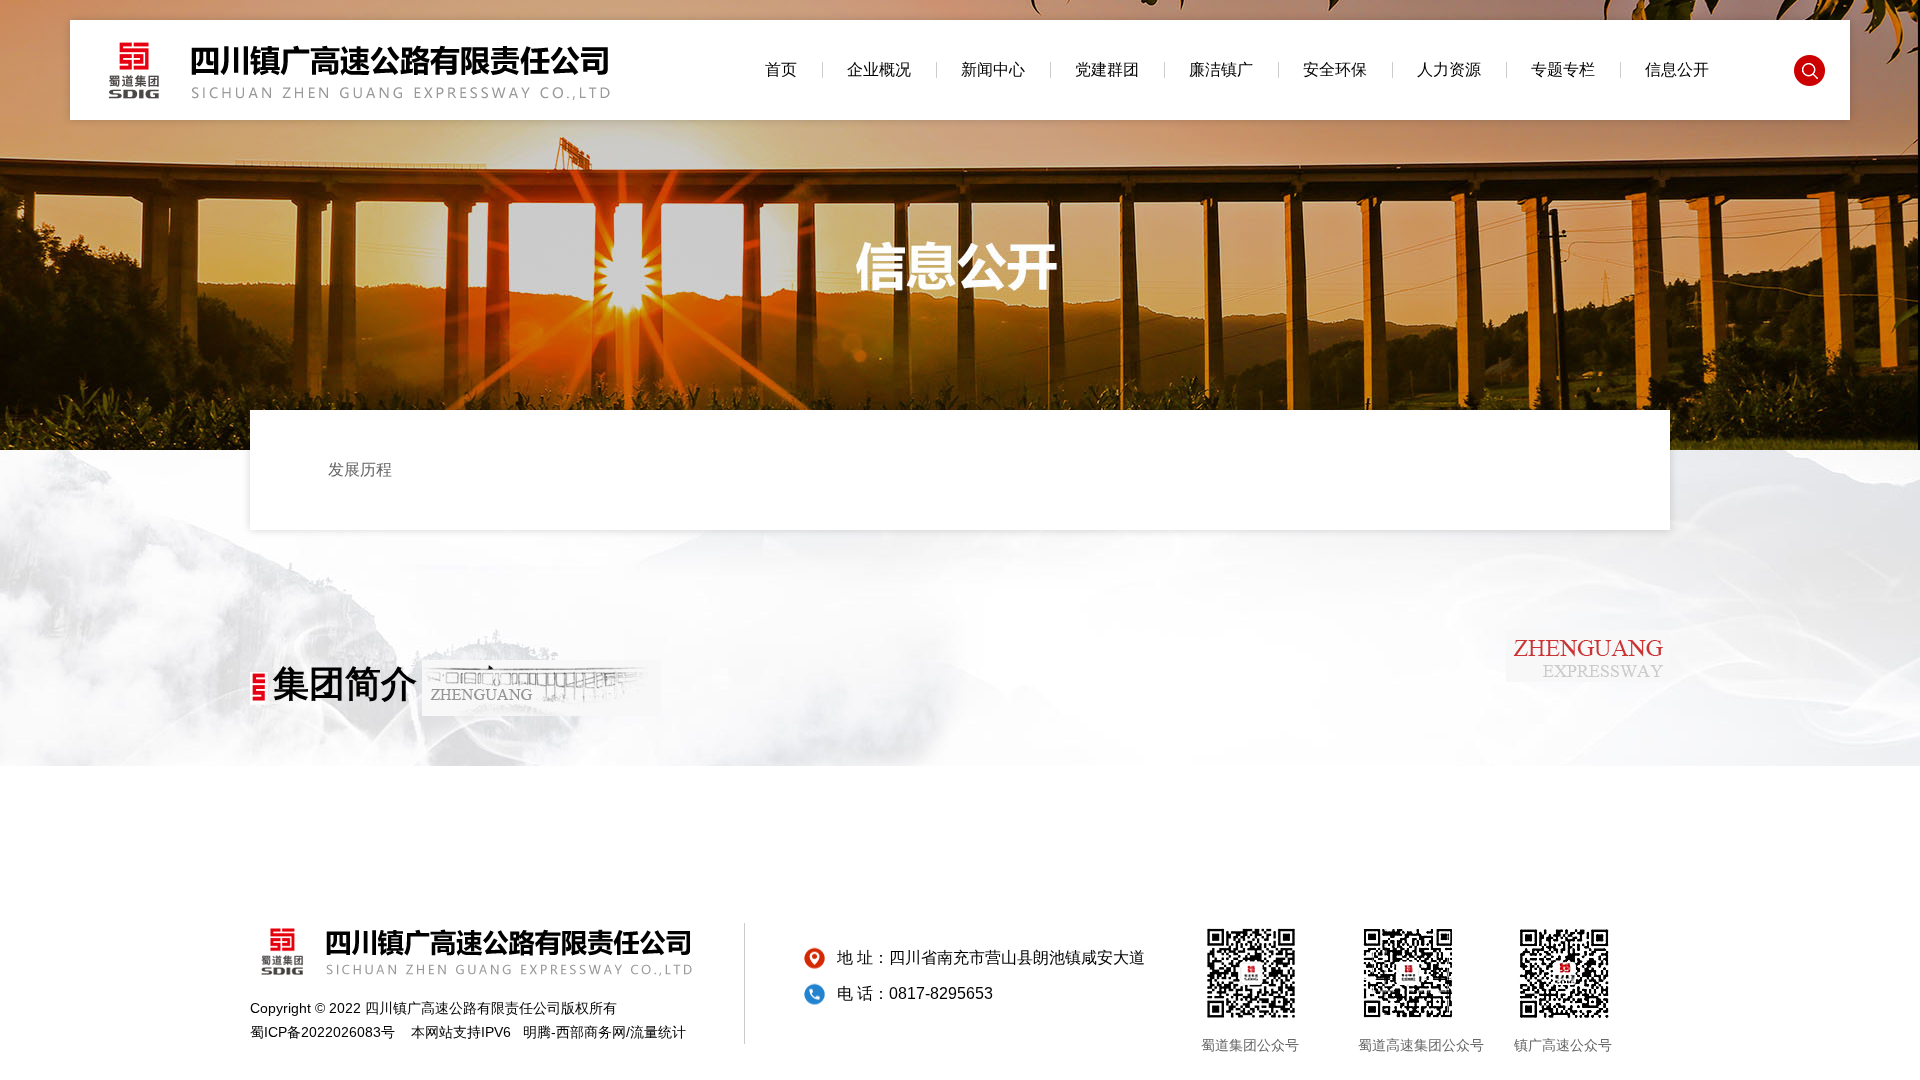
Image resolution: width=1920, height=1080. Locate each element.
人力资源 (1449, 69)
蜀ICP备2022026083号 (322, 1032)
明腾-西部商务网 (574, 1032)
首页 (781, 69)
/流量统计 (656, 1032)
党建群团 (1107, 69)
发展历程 (360, 469)
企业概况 (879, 69)
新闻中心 (993, 69)
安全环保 (1335, 69)
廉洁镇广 (1221, 69)
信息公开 (1677, 69)
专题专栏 (1563, 69)
